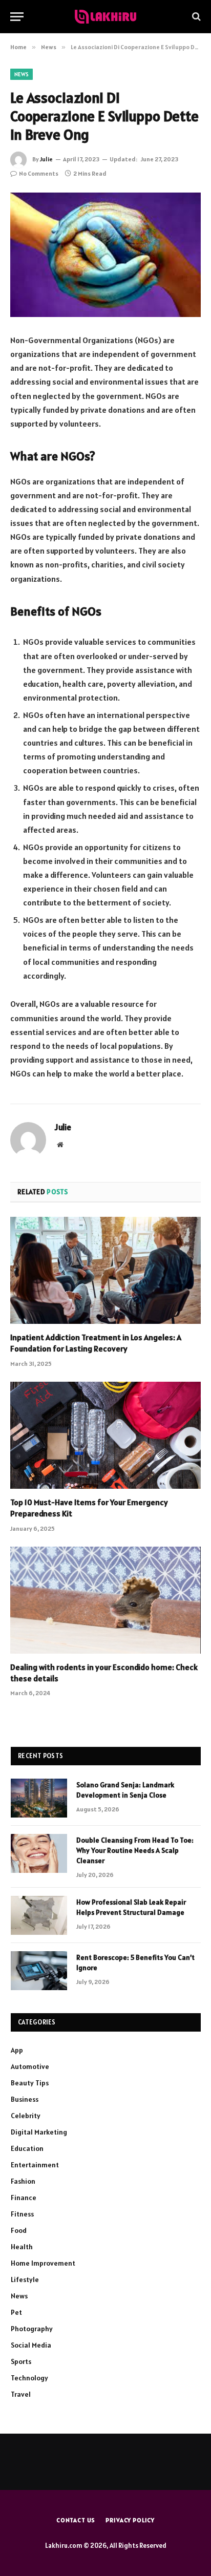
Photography (32, 2329)
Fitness (22, 2214)
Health (22, 2247)
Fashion (23, 2181)
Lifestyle (25, 2279)
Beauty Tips (30, 2083)
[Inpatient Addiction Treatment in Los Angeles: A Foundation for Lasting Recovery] (105, 1270)
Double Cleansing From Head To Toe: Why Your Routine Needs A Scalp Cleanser (135, 1850)
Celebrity (26, 2116)
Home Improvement (43, 2263)
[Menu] (17, 17)
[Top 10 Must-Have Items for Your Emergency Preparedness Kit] (105, 1435)
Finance (24, 2198)
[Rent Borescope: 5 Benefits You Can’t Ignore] (39, 1971)
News (22, 74)
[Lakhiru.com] (105, 17)
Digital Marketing (39, 2132)
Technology (29, 2378)
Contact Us (76, 2520)
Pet (16, 2312)
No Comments (39, 173)
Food (19, 2230)
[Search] (195, 17)
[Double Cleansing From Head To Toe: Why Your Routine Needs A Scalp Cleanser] (39, 1853)
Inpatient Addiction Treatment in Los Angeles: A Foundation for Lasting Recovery (96, 1343)
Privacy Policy (130, 2520)
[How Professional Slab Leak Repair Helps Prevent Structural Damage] (39, 1915)
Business (25, 2099)
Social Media (31, 2345)
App (17, 2050)
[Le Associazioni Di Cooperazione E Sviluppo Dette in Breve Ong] (105, 255)
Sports (21, 2361)
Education (27, 2148)
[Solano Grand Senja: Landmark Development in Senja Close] (39, 1798)
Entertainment (35, 2165)
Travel (21, 2394)
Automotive (30, 2066)
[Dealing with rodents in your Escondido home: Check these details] (105, 1600)
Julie (46, 159)
